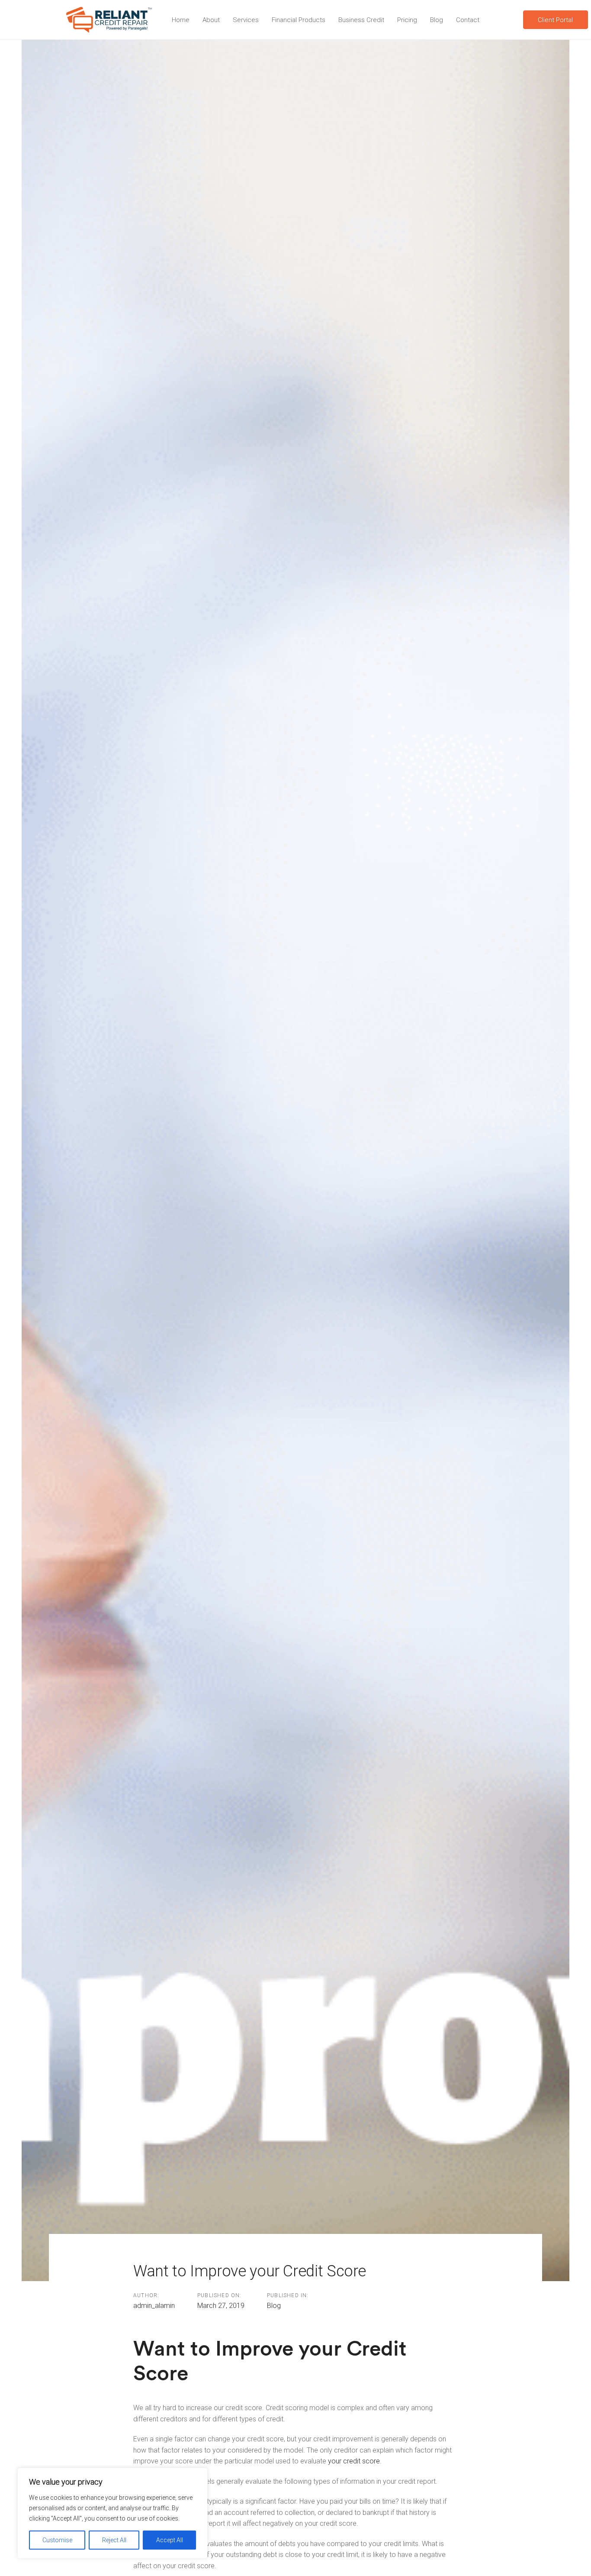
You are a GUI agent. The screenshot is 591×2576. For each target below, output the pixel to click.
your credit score (354, 2461)
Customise (57, 2540)
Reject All (114, 2540)
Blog (274, 2306)
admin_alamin (154, 2306)
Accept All (170, 2540)
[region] (112, 2513)
